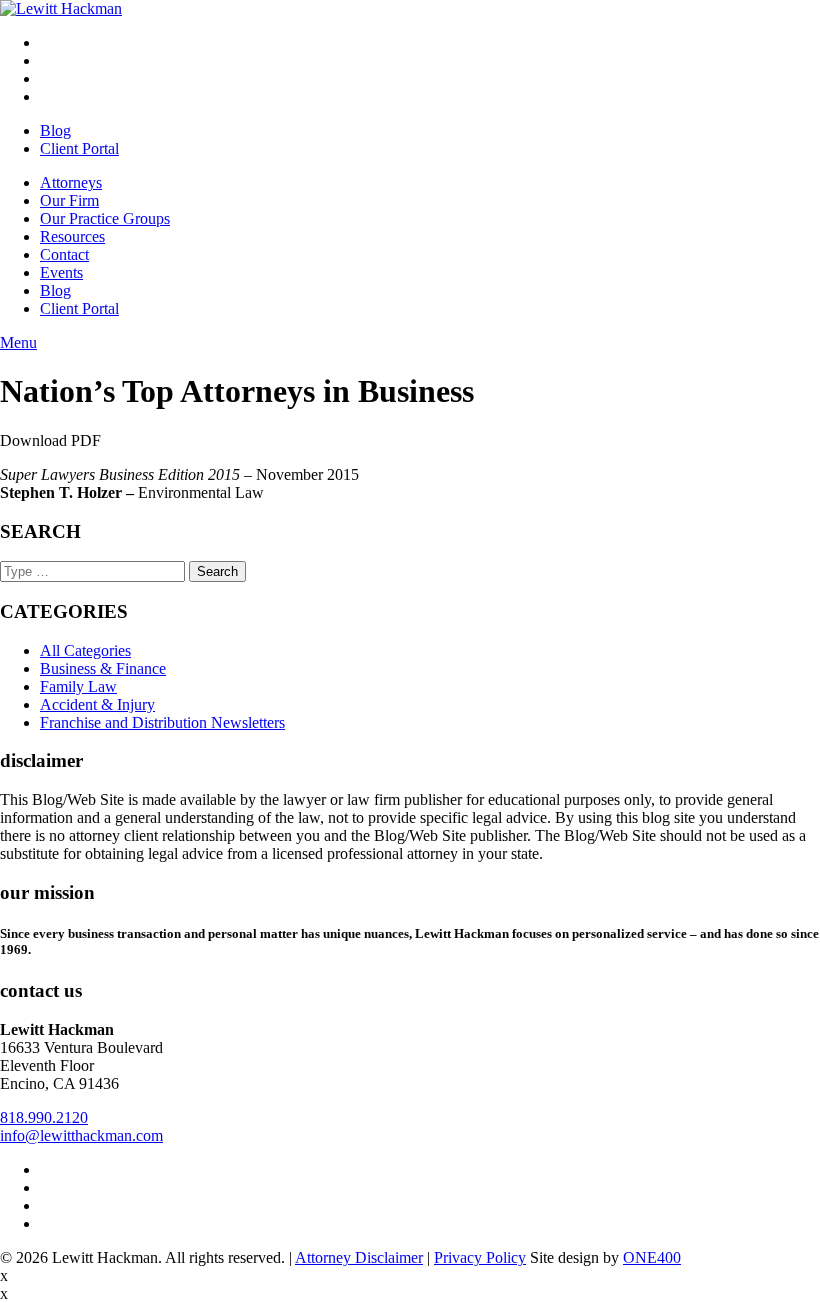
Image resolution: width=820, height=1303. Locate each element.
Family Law (78, 686)
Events (61, 272)
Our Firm (69, 200)
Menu (18, 342)
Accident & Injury (97, 704)
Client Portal (79, 148)
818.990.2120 (44, 1117)
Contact (64, 254)
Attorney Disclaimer (359, 1257)
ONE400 (652, 1257)
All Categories (85, 650)
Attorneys (71, 182)
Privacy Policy (480, 1257)
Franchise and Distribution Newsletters (162, 722)
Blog (55, 130)
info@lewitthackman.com (81, 1135)
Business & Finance (103, 668)
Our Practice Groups (105, 218)
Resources (72, 236)
